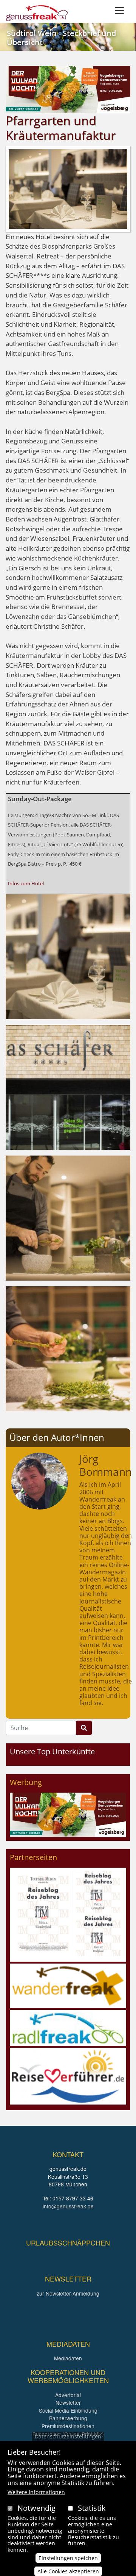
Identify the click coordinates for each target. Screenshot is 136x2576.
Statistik (92, 2508)
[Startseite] (37, 13)
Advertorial (68, 2395)
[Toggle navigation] (119, 11)
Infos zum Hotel (26, 883)
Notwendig (36, 2508)
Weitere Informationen (36, 2492)
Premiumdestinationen (68, 2426)
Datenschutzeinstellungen (68, 2436)
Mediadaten (68, 2358)
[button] (68, 956)
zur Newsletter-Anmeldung (68, 2293)
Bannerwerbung (68, 2418)
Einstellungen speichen (68, 2558)
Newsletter (68, 2402)
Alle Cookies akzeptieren (68, 2571)
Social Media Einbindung (68, 2410)
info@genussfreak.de (68, 2206)
